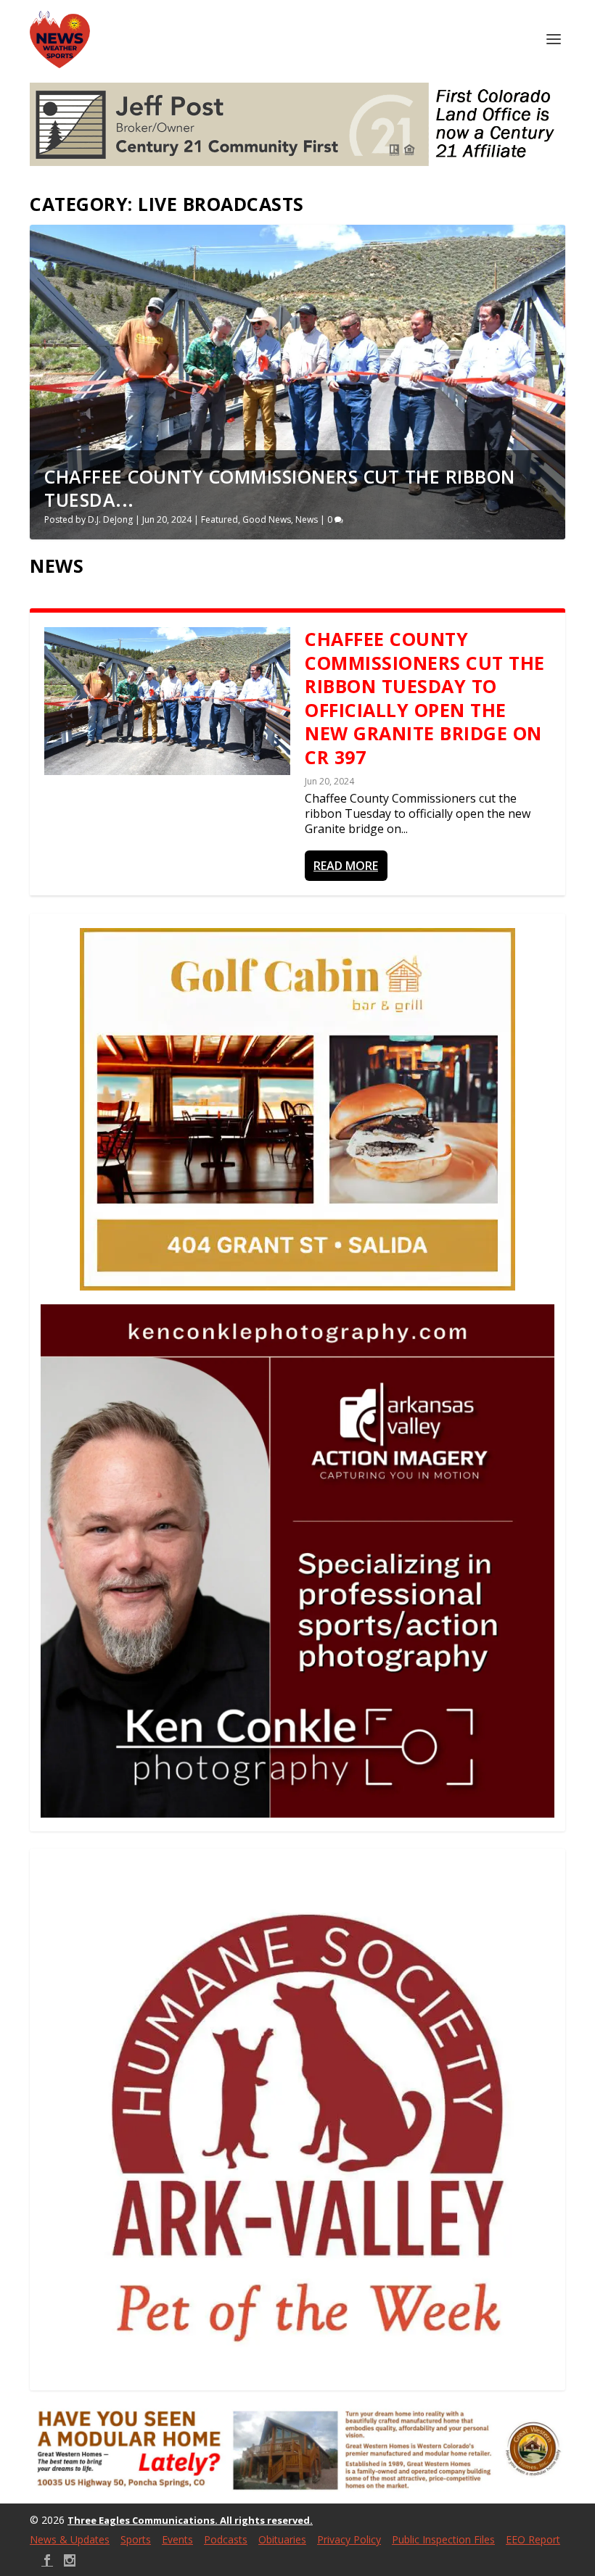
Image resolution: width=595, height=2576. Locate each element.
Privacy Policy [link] (349, 2539)
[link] (60, 40)
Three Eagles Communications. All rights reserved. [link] (190, 2520)
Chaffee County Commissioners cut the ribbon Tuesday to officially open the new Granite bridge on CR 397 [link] (425, 698)
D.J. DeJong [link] (110, 519)
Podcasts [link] (226, 2539)
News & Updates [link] (70, 2539)
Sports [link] (136, 2539)
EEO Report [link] (533, 2539)
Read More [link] (346, 866)
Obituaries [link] (282, 2539)
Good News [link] (267, 519)
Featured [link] (219, 519)
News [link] (307, 519)
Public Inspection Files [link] (443, 2539)
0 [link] (331, 519)
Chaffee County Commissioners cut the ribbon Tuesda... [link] (280, 488)
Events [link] (177, 2539)
